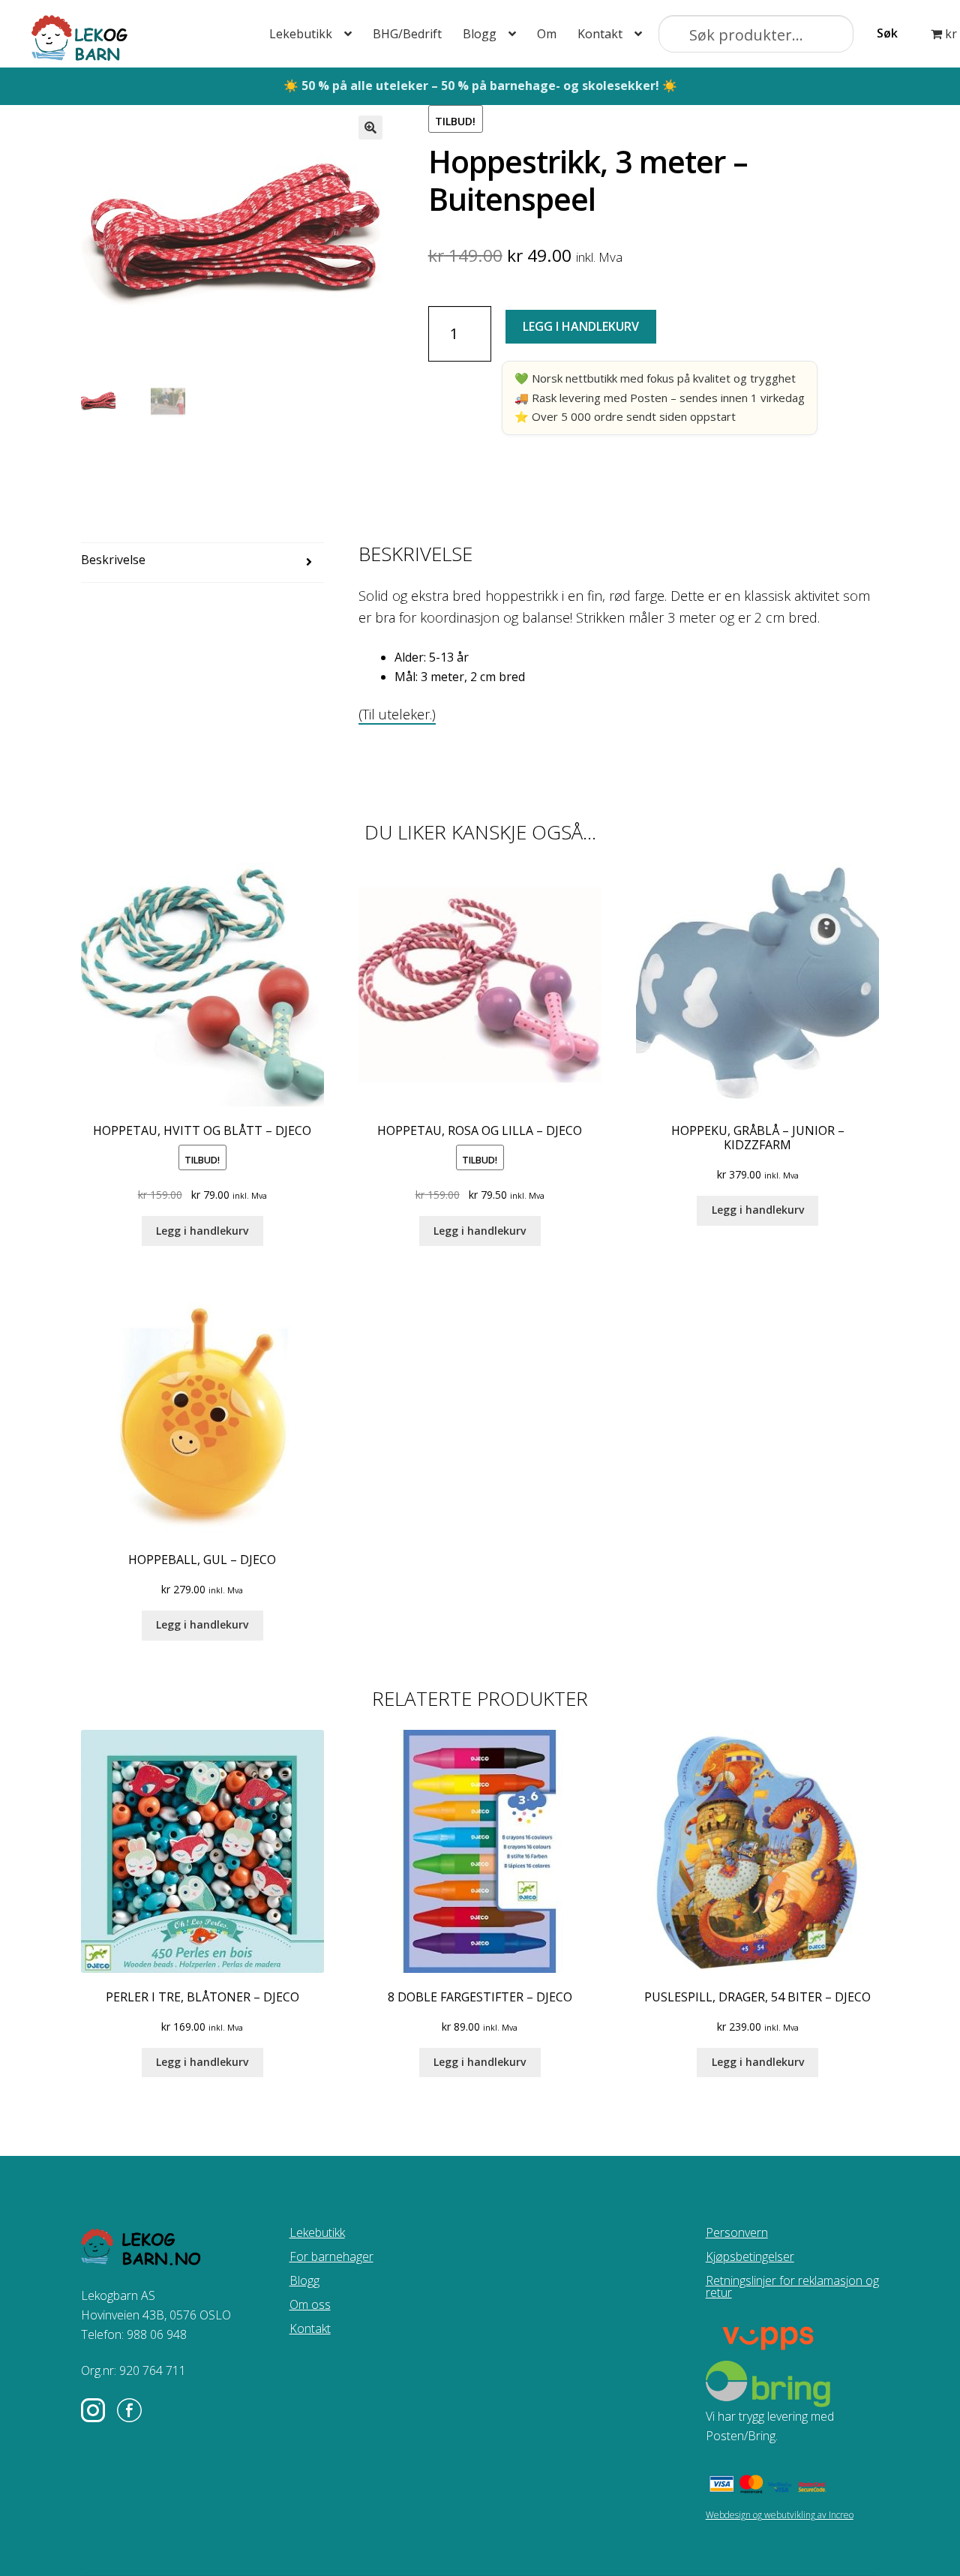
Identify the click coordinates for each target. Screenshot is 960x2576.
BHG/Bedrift (407, 34)
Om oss (310, 2304)
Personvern (737, 2232)
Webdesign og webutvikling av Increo (780, 2515)
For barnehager (331, 2256)
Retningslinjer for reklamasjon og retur (792, 2286)
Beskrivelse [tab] (113, 560)
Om (547, 34)
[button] (370, 128)
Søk (887, 33)
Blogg (480, 34)
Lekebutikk (301, 34)
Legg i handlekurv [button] (202, 1231)
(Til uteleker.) (397, 714)
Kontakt (600, 34)
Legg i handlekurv (581, 326)
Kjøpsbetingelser (750, 2256)
